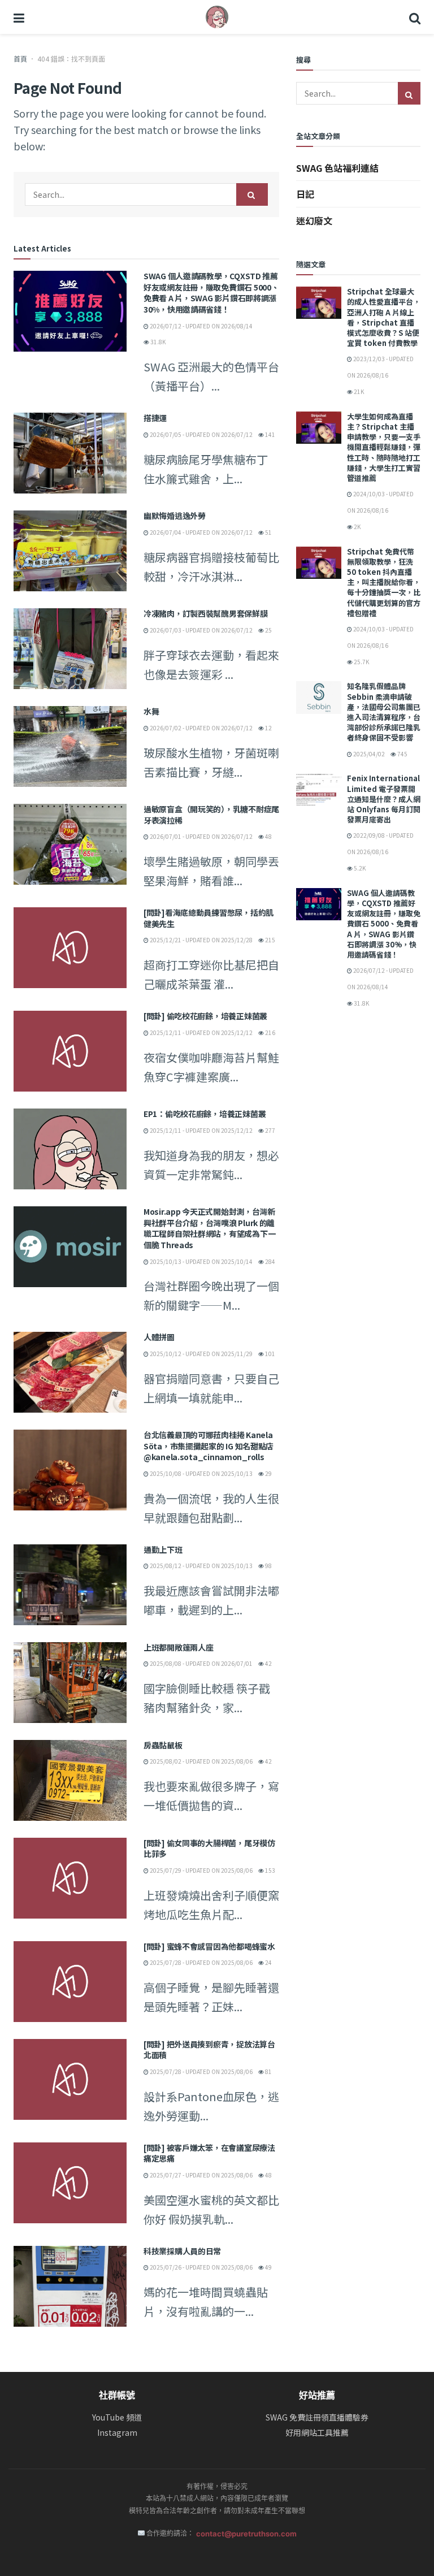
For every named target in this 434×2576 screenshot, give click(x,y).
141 (270, 434)
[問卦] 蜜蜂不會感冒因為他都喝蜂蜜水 (209, 1946)
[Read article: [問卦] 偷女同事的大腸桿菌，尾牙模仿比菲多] (70, 1878)
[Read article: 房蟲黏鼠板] (70, 1780)
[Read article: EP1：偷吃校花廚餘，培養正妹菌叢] (70, 1149)
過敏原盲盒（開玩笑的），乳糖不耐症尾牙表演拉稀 (211, 815)
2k (357, 527)
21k (358, 391)
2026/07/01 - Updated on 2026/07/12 (201, 836)
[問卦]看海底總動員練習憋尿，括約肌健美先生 (209, 918)
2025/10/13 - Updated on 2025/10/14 (201, 1261)
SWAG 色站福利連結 (337, 168)
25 (268, 630)
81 (268, 2071)
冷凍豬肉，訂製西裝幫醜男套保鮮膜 (206, 613)
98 (268, 1566)
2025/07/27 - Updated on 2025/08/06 (201, 2175)
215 (270, 940)
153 (270, 1870)
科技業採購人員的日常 (182, 2251)
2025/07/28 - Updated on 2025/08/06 (201, 1962)
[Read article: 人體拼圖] (70, 1372)
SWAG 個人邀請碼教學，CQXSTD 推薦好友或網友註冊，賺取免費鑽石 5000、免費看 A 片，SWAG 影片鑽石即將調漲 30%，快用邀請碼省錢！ (211, 293)
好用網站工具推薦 (317, 2433)
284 (270, 1261)
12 (268, 728)
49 (268, 2267)
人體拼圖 (159, 1337)
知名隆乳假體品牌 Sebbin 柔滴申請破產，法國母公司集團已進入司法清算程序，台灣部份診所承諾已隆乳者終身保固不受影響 (384, 712)
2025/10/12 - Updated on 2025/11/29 (201, 1354)
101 (270, 1354)
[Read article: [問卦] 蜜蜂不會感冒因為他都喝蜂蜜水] (70, 1982)
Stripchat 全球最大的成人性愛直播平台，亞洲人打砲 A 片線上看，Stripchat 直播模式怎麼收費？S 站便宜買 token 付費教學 (384, 317)
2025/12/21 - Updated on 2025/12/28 (201, 940)
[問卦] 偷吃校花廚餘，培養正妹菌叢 (205, 1016)
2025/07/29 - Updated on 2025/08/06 (201, 1870)
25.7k (361, 662)
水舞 (151, 711)
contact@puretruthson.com (246, 2534)
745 (402, 754)
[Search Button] (415, 17)
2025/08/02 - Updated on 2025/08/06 (201, 1761)
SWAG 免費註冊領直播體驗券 (317, 2417)
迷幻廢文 (314, 220)
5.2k (359, 868)
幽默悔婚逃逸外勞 (175, 516)
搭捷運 (155, 418)
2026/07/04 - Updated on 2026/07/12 (201, 532)
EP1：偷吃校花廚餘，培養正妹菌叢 (205, 1114)
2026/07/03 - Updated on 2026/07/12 (201, 630)
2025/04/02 (368, 754)
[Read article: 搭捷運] (70, 453)
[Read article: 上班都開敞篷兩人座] (70, 1683)
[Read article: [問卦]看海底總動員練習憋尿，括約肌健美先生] (70, 948)
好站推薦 (317, 2395)
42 (268, 1663)
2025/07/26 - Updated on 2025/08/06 (201, 2267)
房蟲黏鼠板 (163, 1745)
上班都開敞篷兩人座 (178, 1647)
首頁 (20, 59)
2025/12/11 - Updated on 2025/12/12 (201, 1032)
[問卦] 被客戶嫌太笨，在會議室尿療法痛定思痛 (209, 2153)
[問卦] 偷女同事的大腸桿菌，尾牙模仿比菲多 (209, 1848)
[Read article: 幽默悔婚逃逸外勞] (70, 551)
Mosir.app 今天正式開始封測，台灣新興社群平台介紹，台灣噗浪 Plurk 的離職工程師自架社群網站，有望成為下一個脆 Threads (209, 1228)
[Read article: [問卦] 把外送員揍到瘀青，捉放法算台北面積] (70, 2079)
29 (268, 1473)
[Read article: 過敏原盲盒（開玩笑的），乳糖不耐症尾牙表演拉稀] (70, 844)
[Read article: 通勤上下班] (70, 1585)
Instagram (117, 2433)
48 (268, 836)
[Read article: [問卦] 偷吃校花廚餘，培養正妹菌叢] (70, 1051)
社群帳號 (117, 2395)
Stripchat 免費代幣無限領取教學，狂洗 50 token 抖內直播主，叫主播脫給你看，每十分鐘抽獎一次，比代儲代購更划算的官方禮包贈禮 (384, 582)
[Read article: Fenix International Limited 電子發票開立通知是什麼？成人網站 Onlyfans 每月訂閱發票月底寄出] (319, 789)
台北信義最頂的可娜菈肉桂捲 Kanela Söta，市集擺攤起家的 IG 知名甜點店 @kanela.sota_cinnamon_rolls (209, 1446)
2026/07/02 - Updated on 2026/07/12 (201, 728)
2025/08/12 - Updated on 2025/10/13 (201, 1566)
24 (268, 1962)
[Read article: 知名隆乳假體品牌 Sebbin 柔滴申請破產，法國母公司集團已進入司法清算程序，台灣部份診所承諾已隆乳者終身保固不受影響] (319, 697)
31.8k (157, 342)
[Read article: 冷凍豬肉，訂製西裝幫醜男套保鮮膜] (70, 649)
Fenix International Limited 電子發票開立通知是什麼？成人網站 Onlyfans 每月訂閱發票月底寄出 (384, 799)
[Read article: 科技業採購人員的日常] (70, 2286)
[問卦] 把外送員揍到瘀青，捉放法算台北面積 (209, 2050)
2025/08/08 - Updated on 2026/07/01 (201, 1663)
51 (268, 532)
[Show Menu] (19, 17)
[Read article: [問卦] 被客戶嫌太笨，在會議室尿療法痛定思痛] (70, 2183)
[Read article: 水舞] (70, 746)
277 (270, 1130)
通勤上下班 (163, 1549)
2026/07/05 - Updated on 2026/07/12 (201, 434)
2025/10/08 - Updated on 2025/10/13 (201, 1473)
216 (270, 1032)
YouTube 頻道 (117, 2417)
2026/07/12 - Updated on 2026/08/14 (201, 326)
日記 (305, 194)
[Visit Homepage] (217, 17)
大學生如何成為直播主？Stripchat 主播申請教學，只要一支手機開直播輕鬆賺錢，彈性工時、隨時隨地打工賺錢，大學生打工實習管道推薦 (384, 447)
